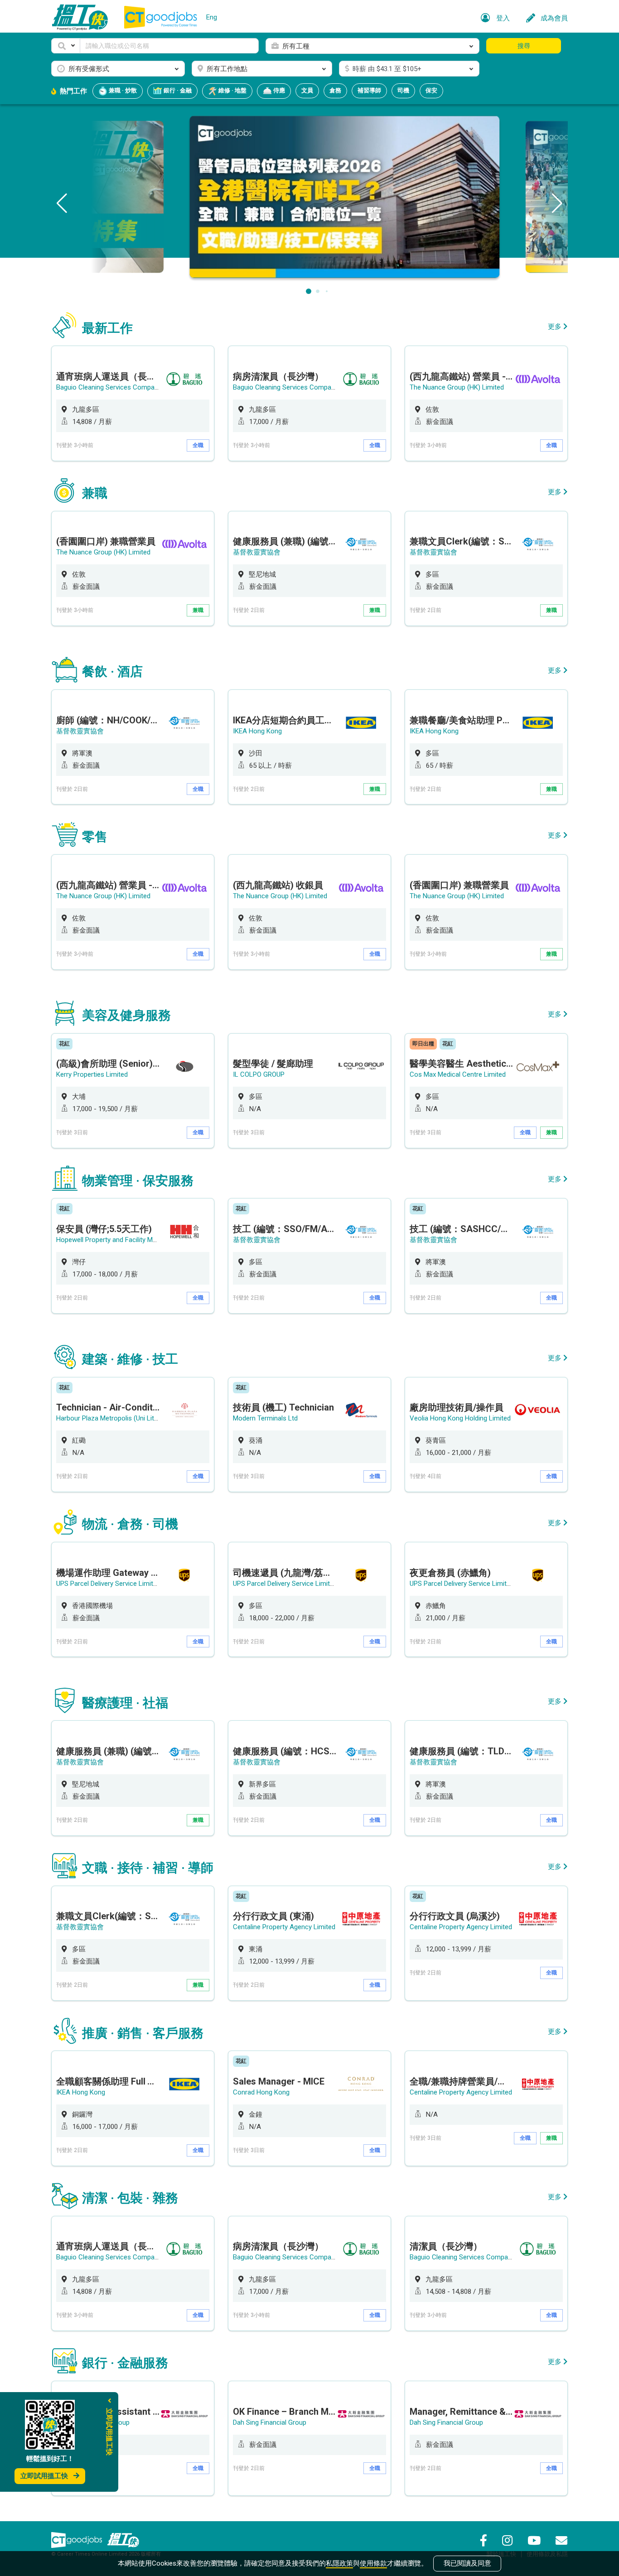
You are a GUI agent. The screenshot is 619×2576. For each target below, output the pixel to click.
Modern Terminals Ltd (265, 1418)
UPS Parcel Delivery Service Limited (108, 1584)
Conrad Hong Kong (261, 2092)
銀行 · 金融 (177, 90)
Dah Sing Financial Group (270, 2422)
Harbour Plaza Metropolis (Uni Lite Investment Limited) (138, 1418)
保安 (431, 90)
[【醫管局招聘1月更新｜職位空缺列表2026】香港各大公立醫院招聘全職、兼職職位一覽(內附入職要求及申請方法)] (309, 196)
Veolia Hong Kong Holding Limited (460, 1418)
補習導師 (369, 90)
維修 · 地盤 (232, 90)
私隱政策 (339, 2563)
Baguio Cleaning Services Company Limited (121, 387)
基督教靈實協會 (257, 552)
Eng (212, 17)
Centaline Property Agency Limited (284, 1927)
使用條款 (373, 2563)
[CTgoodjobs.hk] (77, 2540)
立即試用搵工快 (44, 2476)
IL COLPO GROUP (259, 1074)
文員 (307, 90)
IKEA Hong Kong (257, 731)
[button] (66, 46)
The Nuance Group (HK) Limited (457, 387)
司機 (403, 90)
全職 (198, 445)
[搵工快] (123, 2540)
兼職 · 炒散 (122, 90)
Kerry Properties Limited (92, 1074)
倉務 (335, 90)
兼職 (198, 610)
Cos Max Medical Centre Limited (458, 1074)
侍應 (278, 90)
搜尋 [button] (524, 46)
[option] (133, 403)
